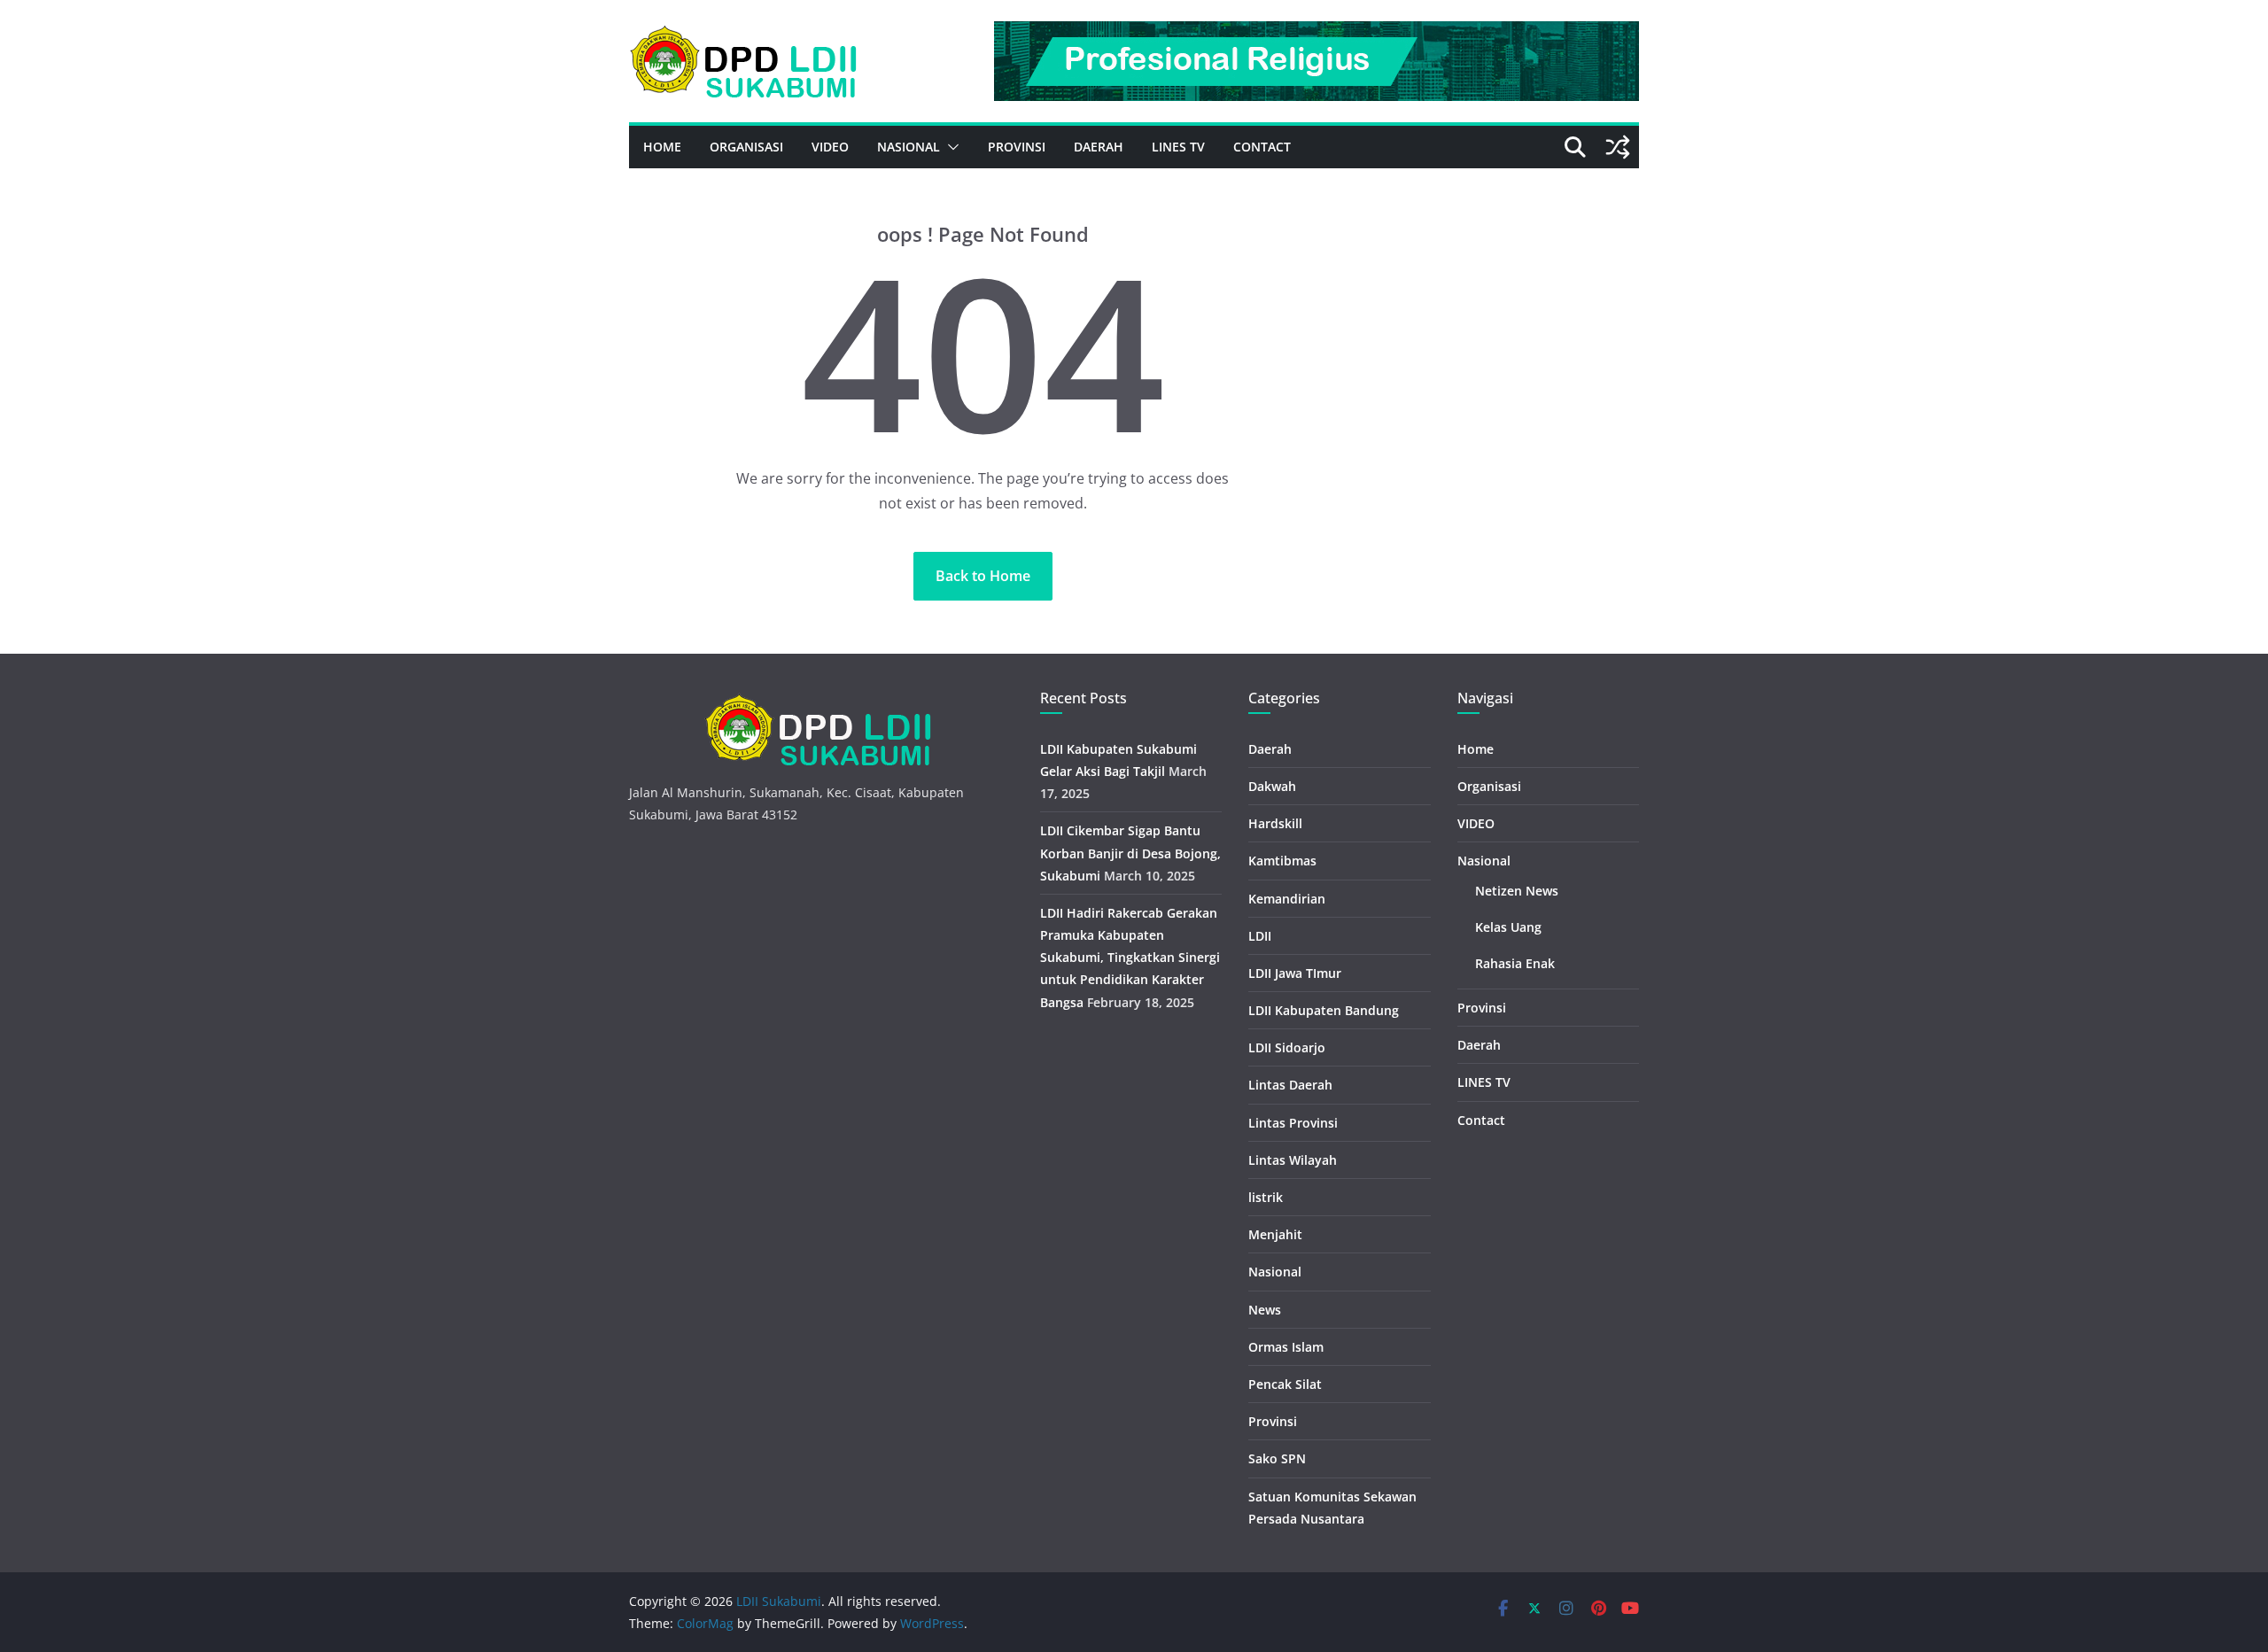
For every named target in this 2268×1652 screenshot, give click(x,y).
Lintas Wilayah (1293, 1160)
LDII (1260, 936)
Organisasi (746, 147)
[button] (950, 147)
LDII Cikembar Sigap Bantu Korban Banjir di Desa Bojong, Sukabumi (1130, 853)
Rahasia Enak (1515, 963)
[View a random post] (1618, 147)
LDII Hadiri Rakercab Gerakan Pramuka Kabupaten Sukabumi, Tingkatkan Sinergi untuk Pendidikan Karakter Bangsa (1130, 958)
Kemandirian (1287, 899)
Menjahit (1275, 1234)
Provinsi (1017, 147)
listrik (1266, 1197)
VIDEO (830, 147)
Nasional (909, 147)
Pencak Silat (1285, 1384)
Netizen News (1517, 891)
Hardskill (1275, 823)
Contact (1262, 147)
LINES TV (1178, 147)
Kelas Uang (1508, 927)
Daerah (1099, 147)
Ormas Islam (1286, 1347)
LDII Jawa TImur (1295, 973)
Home (662, 147)
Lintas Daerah (1290, 1085)
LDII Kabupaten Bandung (1324, 1010)
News (1265, 1310)
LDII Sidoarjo (1287, 1047)
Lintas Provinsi (1293, 1123)
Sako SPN (1277, 1458)
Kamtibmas (1282, 861)
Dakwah (1272, 786)
